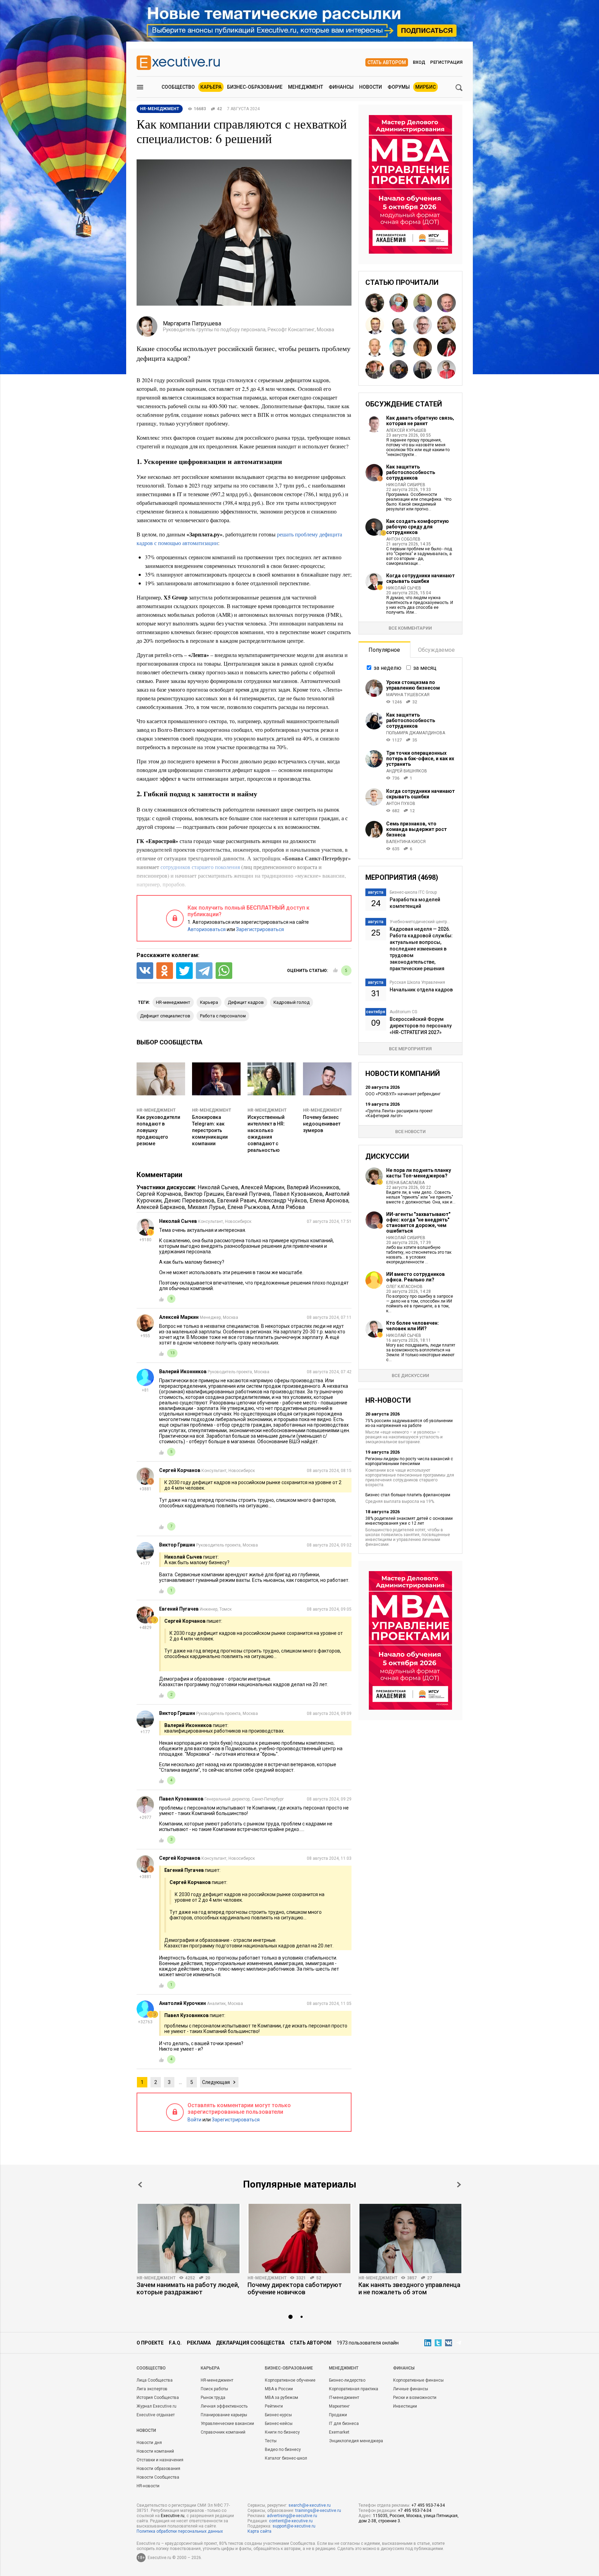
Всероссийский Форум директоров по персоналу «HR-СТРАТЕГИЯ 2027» (421, 1026)
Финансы (341, 87)
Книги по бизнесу (282, 2432)
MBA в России (279, 2389)
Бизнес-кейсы (279, 2424)
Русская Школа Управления (417, 982)
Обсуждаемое (436, 650)
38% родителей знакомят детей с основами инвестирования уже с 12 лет (409, 1521)
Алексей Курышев (406, 430)
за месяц (425, 668)
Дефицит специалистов (165, 1016)
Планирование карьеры (224, 2415)
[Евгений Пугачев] (375, 369)
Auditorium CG (403, 1012)
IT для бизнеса (344, 2424)
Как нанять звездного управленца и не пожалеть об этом (409, 2288)
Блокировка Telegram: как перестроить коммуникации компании (210, 1130)
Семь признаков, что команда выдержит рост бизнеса (416, 829)
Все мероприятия (410, 1049)
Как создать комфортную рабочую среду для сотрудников (418, 527)
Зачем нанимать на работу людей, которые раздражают (188, 2288)
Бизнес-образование (255, 87)
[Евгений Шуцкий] (446, 325)
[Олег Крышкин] (423, 303)
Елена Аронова (329, 1201)
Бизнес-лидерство (347, 2380)
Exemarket (339, 2432)
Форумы (399, 87)
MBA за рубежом (281, 2398)
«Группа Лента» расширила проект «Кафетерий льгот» (399, 1113)
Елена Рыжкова (248, 1207)
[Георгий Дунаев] (399, 347)
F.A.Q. (175, 2343)
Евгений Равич (236, 1201)
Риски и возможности (415, 2398)
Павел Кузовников (298, 1194)
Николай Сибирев (406, 485)
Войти (194, 2120)
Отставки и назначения (160, 2460)
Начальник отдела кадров (421, 990)
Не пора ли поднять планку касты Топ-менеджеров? (419, 1173)
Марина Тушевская (408, 695)
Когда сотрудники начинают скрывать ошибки (420, 578)
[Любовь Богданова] (423, 347)
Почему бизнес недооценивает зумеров (322, 1124)
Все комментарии (410, 628)
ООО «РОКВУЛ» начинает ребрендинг (403, 1094)
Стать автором (387, 62)
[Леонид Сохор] (399, 325)
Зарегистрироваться (260, 929)
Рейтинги (274, 2406)
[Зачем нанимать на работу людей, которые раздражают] (189, 2238)
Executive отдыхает (156, 2415)
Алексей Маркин (263, 1187)
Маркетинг (339, 2406)
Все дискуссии (410, 1375)
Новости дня (149, 2443)
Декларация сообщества (250, 2343)
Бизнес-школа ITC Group (413, 892)
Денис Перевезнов (189, 1201)
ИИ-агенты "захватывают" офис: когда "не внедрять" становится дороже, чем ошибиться (418, 1223)
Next (459, 2185)
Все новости (410, 1132)
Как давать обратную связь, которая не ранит (420, 421)
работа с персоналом (223, 1016)
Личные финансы (411, 2389)
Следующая (216, 2082)
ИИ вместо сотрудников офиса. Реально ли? (415, 1277)
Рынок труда (213, 2398)
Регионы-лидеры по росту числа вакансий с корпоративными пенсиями (409, 1461)
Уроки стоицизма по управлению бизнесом (413, 685)
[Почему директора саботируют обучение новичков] (299, 2238)
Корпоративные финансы (418, 2380)
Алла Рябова (288, 1207)
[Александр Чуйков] (375, 347)
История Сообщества (158, 2398)
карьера (209, 1002)
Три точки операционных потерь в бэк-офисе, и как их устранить (420, 759)
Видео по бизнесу (283, 2450)
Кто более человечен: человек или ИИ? (413, 1326)
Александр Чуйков (283, 1201)
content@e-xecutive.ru (291, 2521)
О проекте (150, 2343)
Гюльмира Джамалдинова (416, 733)
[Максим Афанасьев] (399, 369)
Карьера (211, 87)
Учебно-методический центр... (420, 922)
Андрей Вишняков (407, 771)
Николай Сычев (218, 1187)
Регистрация (446, 62)
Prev (140, 2185)
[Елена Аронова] (375, 303)
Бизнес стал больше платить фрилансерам (408, 1495)
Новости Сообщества (158, 2477)
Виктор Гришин (204, 1194)
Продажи (338, 2415)
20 (208, 2278)
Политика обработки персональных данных (180, 2531)
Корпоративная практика (354, 2389)
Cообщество (151, 2368)
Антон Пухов (401, 804)
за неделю (388, 668)
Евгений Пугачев (248, 1194)
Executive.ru (173, 2516)
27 (429, 2278)
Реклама (199, 2343)
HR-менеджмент (173, 1002)
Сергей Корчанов (159, 1194)
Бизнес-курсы (278, 2415)
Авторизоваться (207, 929)
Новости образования (158, 2469)
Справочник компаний (223, 2432)
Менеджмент (306, 87)
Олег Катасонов (404, 1287)
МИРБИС (426, 87)
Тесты (271, 2441)
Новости (371, 87)
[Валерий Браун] (446, 303)
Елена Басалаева (405, 1183)
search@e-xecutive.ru (310, 2505)
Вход (419, 62)
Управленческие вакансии (227, 2424)
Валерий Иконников (313, 1187)
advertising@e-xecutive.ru (292, 2516)
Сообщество (178, 87)
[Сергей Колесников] (423, 369)
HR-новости (148, 2486)
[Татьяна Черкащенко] (399, 303)
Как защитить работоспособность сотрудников (411, 472)
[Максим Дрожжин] (375, 325)
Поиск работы (214, 2389)
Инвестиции (405, 2406)
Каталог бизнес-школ (286, 2458)
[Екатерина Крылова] (446, 347)
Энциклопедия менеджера (356, 2441)
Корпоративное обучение (290, 2380)
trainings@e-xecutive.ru (318, 2511)
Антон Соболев (403, 539)
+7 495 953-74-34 (428, 2505)
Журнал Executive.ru (157, 2406)
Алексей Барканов (161, 1207)
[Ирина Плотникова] (446, 369)
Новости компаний (155, 2451)
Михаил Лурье (206, 1207)
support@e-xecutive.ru (294, 2526)
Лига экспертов (152, 2389)
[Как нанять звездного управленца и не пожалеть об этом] (410, 2238)
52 (319, 2278)
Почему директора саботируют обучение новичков (295, 2288)
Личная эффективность (224, 2406)
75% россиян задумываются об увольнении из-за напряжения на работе (409, 1423)
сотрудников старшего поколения (200, 867)
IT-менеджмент (344, 2398)
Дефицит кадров (246, 1002)
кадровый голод (292, 1002)
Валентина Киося (406, 842)
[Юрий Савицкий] (423, 325)
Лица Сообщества (155, 2380)
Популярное (384, 650)
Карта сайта (259, 2531)
